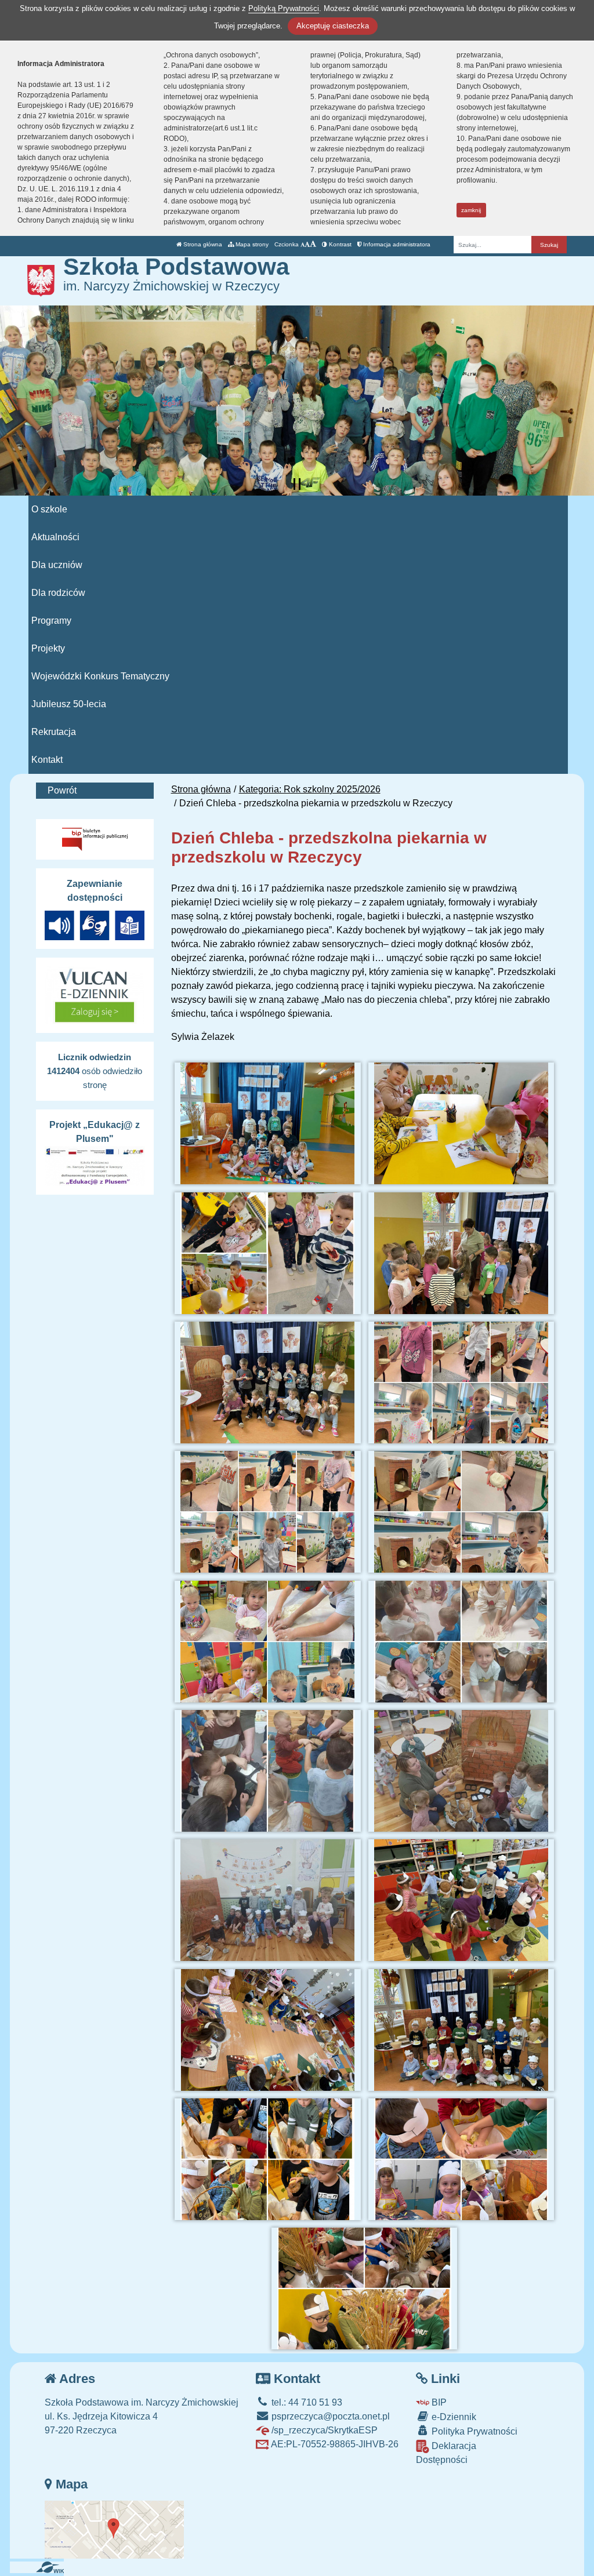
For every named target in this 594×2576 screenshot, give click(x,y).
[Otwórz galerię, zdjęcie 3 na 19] (267, 1253)
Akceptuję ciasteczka (333, 26)
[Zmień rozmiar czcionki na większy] (307, 244)
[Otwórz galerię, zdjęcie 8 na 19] (461, 1512)
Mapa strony (251, 244)
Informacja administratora (396, 244)
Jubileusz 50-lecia (69, 704)
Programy (51, 621)
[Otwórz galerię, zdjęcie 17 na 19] (267, 2159)
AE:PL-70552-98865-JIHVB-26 (334, 2444)
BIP (438, 2402)
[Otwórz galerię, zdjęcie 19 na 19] (364, 2288)
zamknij (471, 210)
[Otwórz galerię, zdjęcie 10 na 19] (461, 1642)
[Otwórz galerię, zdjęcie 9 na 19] (267, 1642)
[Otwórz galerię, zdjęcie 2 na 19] (461, 1123)
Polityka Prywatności (473, 2431)
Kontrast (339, 244)
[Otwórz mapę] (114, 2529)
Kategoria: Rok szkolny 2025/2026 (310, 789)
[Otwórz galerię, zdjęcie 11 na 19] (267, 1771)
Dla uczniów (57, 565)
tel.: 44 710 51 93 (306, 2402)
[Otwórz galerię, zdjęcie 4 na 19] (461, 1253)
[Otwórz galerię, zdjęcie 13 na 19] (267, 1900)
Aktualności (55, 537)
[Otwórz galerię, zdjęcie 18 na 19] (461, 2159)
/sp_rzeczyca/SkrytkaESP (323, 2430)
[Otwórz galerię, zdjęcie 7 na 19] (267, 1512)
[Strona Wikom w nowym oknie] (54, 2567)
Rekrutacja (54, 732)
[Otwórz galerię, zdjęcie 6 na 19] (461, 1382)
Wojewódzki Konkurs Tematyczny (100, 676)
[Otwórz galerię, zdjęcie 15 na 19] (267, 2030)
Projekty (48, 648)
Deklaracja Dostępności (446, 2453)
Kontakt (47, 760)
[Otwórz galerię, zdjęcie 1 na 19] (267, 1123)
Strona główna (202, 244)
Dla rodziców (58, 593)
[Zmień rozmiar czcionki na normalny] (303, 244)
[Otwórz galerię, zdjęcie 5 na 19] (267, 1382)
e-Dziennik (453, 2417)
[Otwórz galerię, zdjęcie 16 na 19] (461, 2030)
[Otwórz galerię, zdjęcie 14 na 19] (461, 1900)
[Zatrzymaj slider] (297, 484)
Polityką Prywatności (284, 8)
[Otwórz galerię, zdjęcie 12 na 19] (461, 1771)
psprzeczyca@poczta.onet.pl (329, 2416)
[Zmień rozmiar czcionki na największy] (313, 244)
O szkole (49, 509)
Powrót (62, 790)
